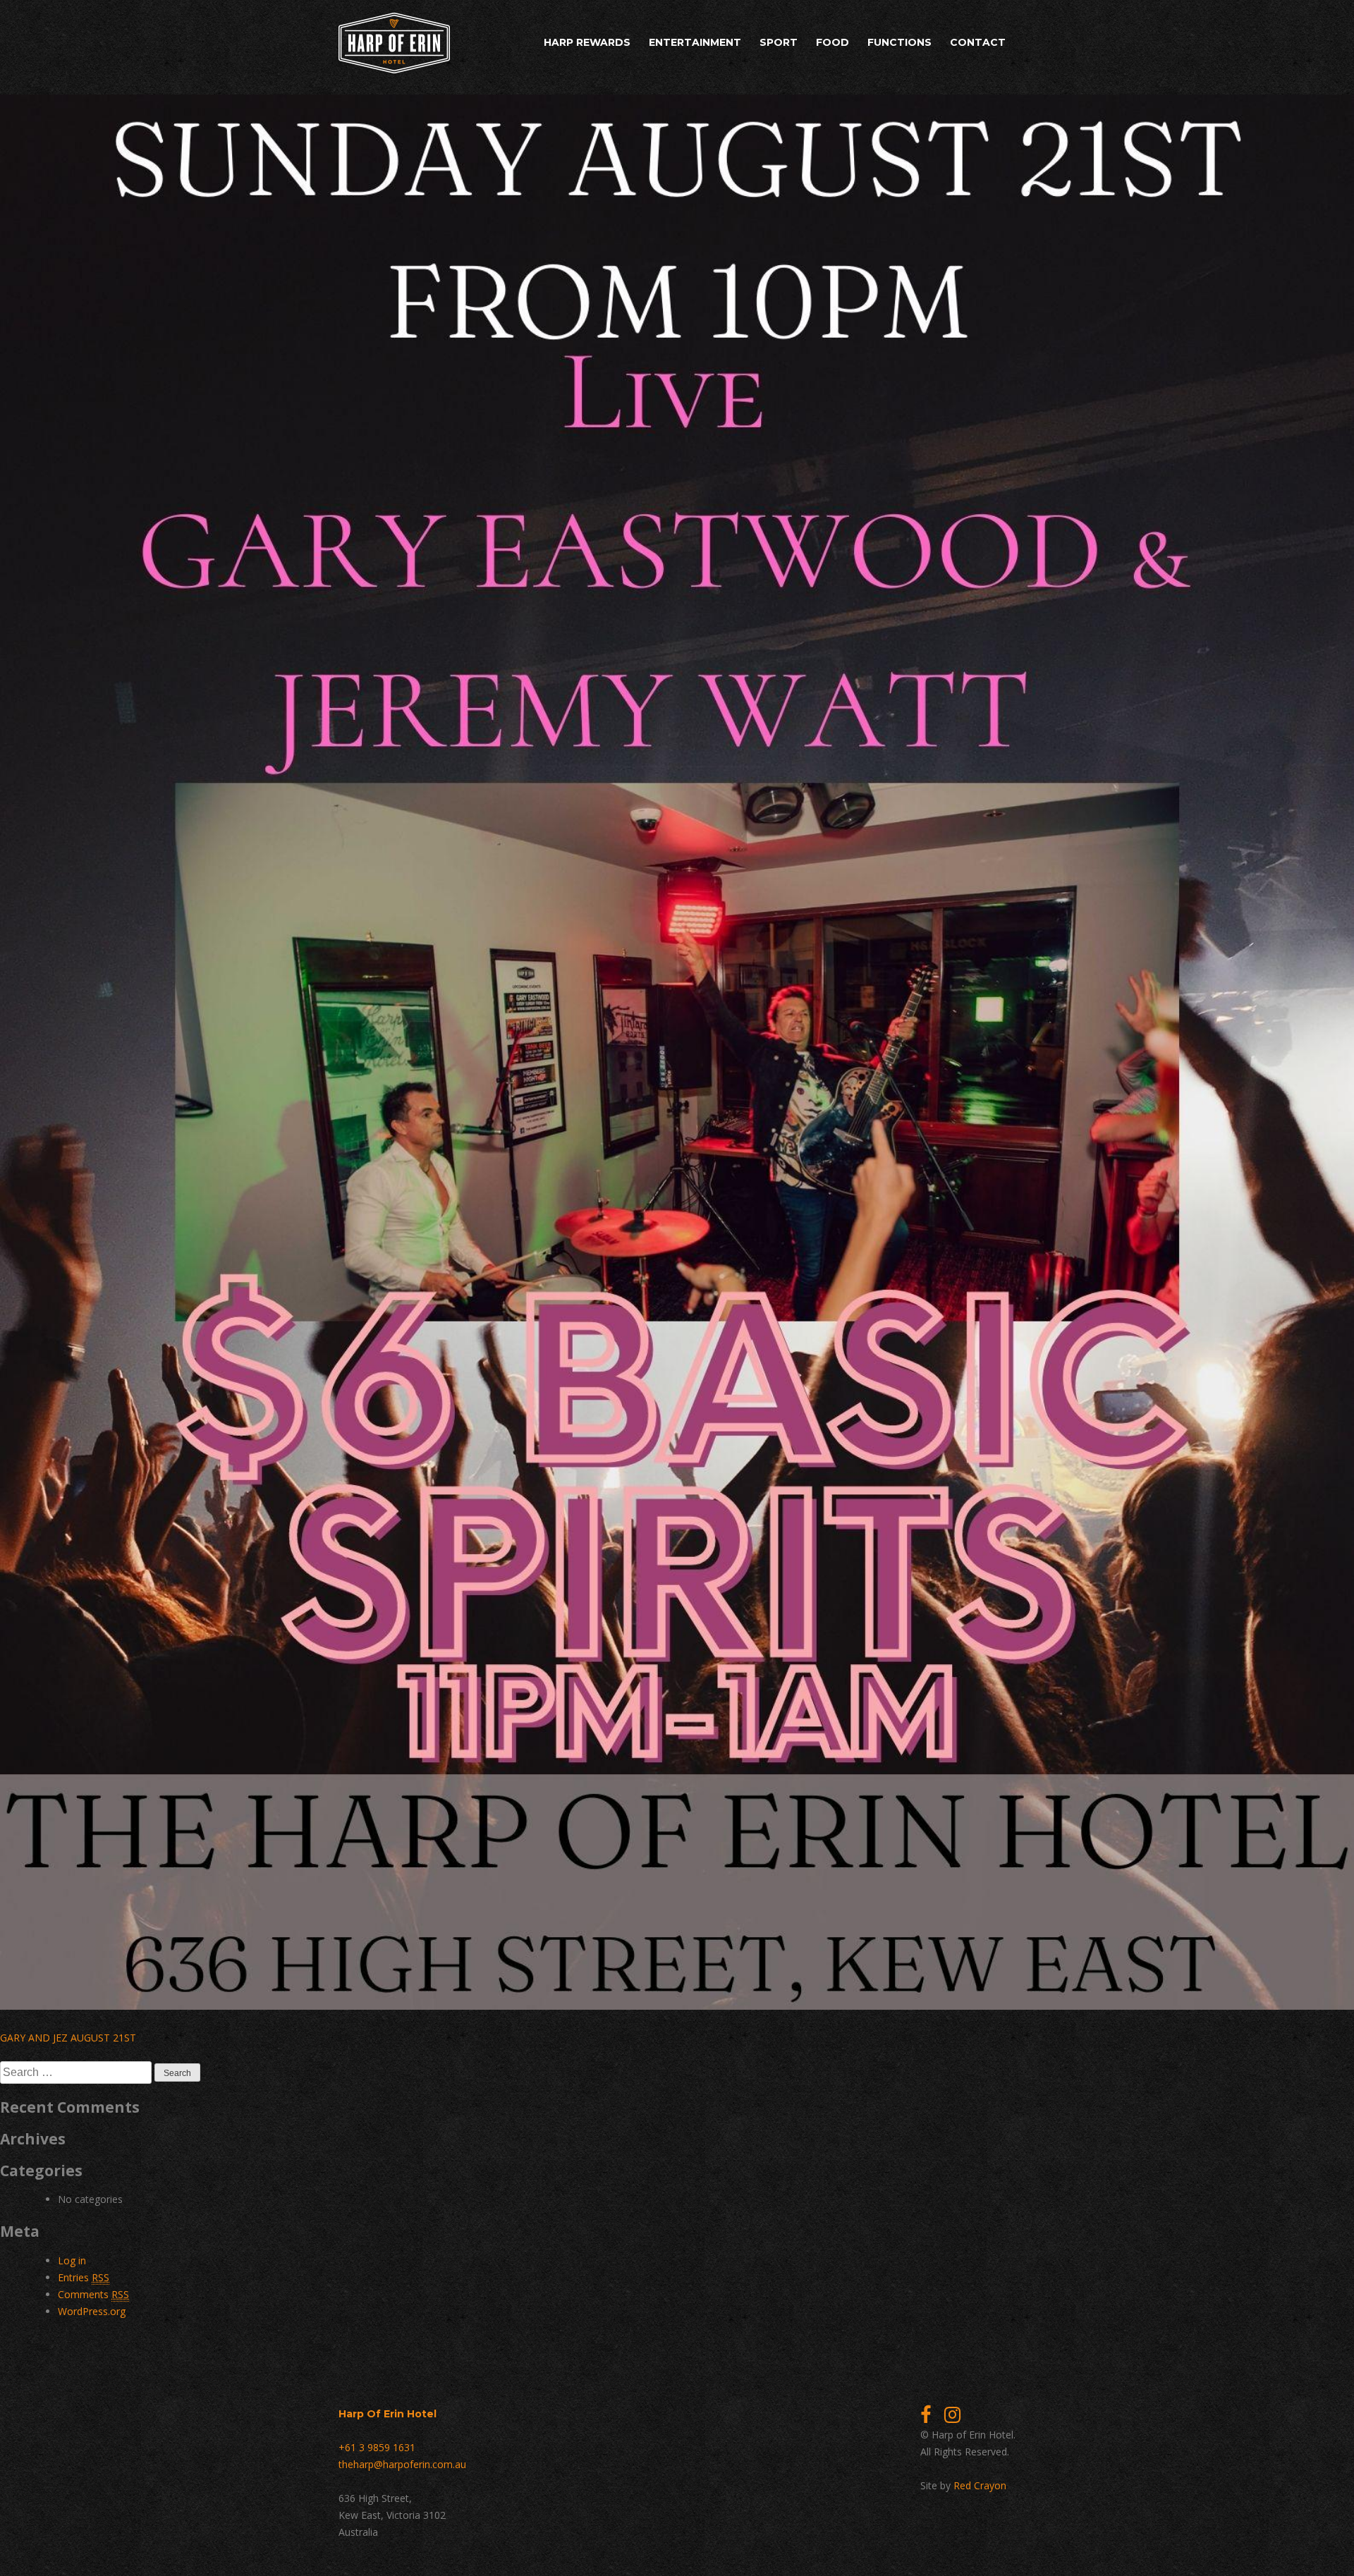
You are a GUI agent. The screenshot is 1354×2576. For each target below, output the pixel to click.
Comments (93, 2294)
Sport (779, 42)
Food (832, 42)
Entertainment (695, 42)
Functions (899, 42)
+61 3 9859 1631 (377, 2447)
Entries (84, 2277)
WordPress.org (92, 2311)
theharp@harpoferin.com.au (402, 2464)
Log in (72, 2260)
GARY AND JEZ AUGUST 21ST (68, 2038)
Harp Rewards (587, 42)
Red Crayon (980, 2485)
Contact (978, 42)
